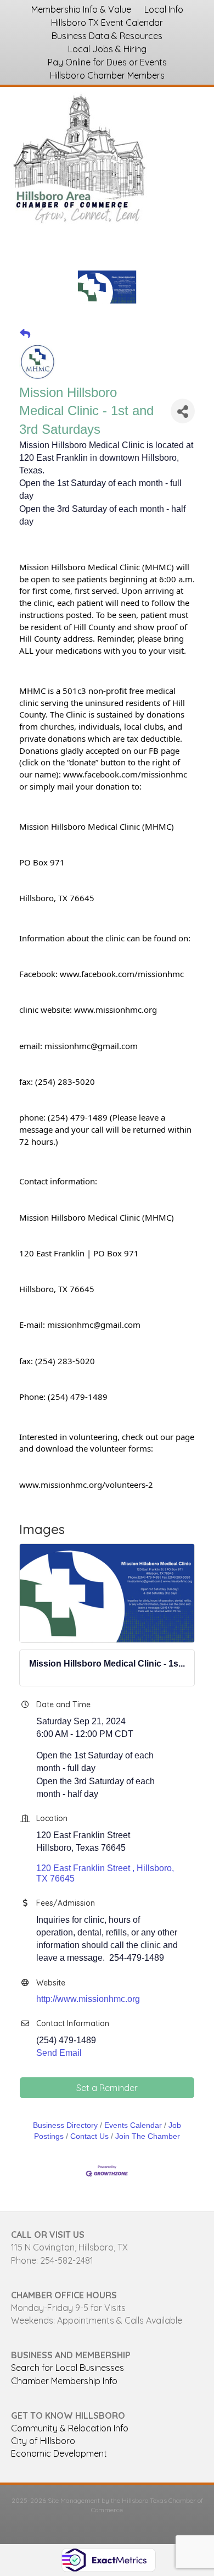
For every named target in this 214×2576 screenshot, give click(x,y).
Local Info (164, 9)
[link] (125, 774)
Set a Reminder (107, 2088)
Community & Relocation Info (70, 2428)
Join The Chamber (148, 2136)
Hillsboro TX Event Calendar (107, 23)
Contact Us (89, 2136)
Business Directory (65, 2125)
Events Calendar (133, 2125)
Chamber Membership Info (64, 2381)
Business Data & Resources (107, 36)
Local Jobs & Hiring (107, 49)
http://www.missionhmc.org (88, 1999)
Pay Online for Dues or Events (107, 62)
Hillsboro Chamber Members (107, 75)
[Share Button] (183, 411)
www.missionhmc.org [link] (116, 1010)
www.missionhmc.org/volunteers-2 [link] (86, 1485)
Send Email (59, 2053)
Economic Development (59, 2453)
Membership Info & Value (81, 9)
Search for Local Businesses (67, 2368)
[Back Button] (25, 334)
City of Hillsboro (43, 2441)
